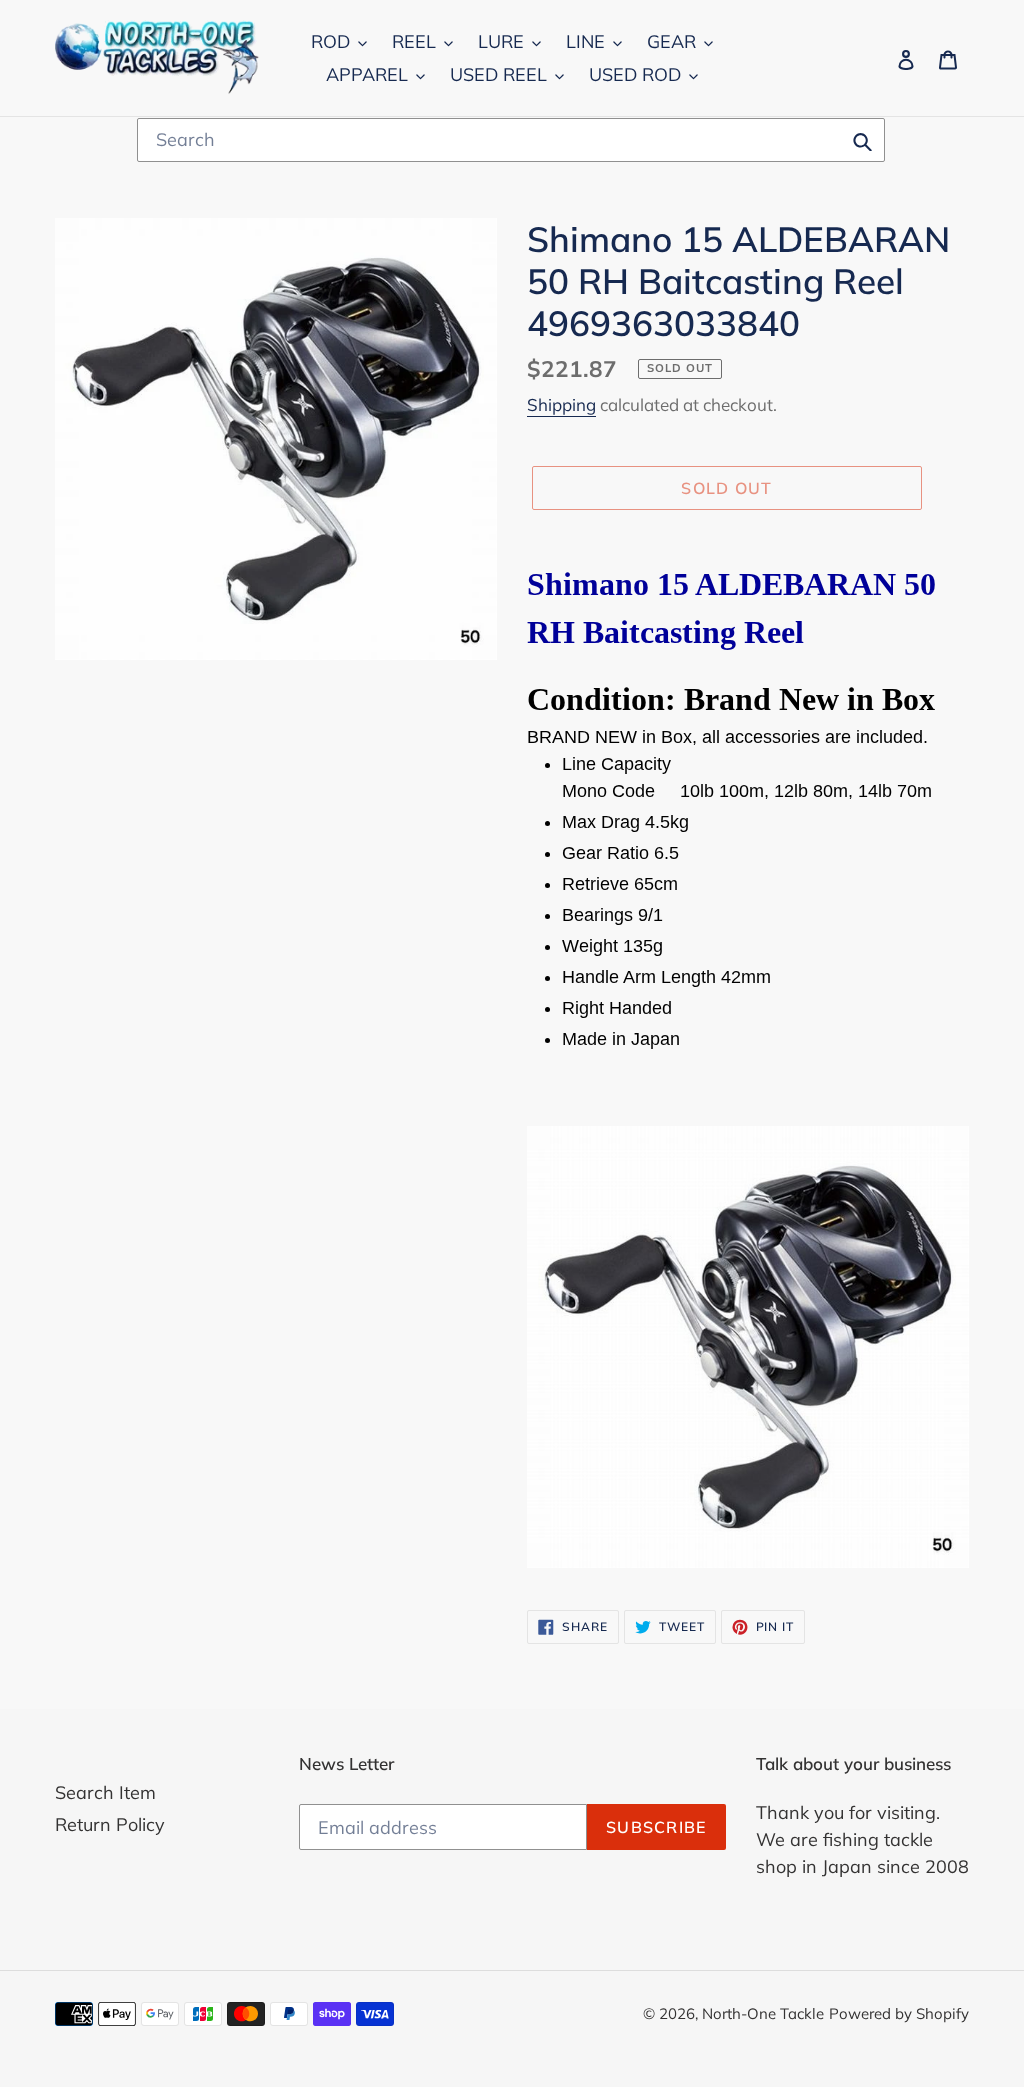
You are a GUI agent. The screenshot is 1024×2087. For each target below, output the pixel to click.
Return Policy (110, 1824)
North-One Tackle (763, 2013)
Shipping (561, 404)
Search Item (105, 1792)
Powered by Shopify (899, 2013)
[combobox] (511, 140)
